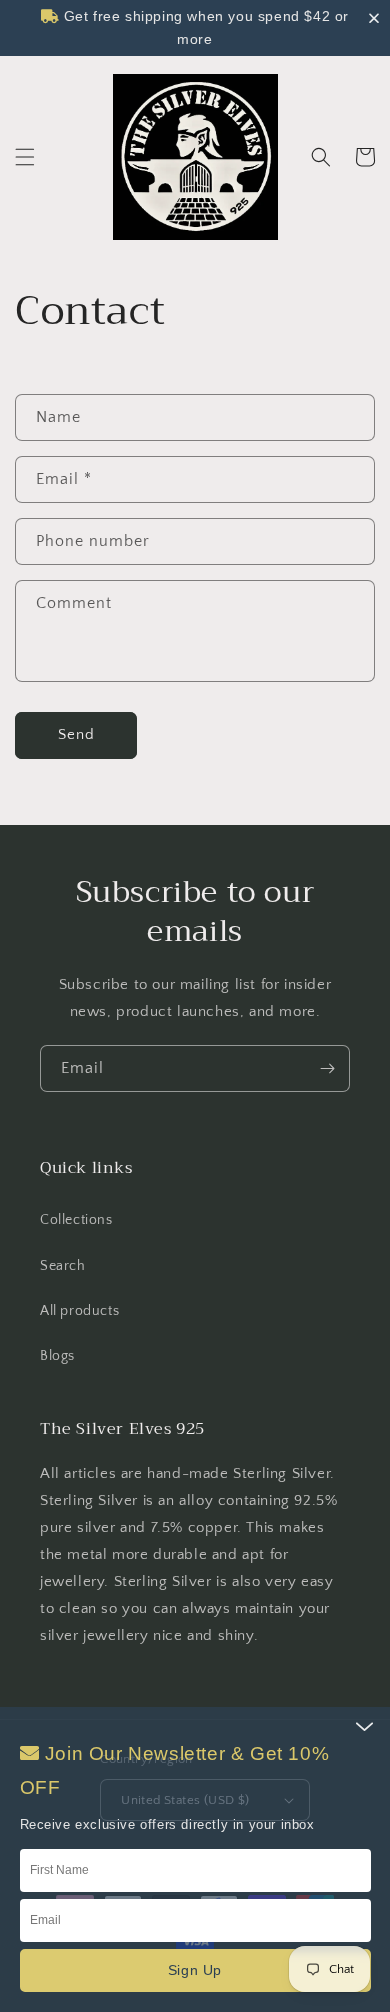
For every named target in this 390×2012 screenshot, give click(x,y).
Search (63, 1266)
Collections (76, 1220)
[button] (25, 157)
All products (79, 1311)
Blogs (57, 1356)
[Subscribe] (327, 1068)
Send (76, 734)
